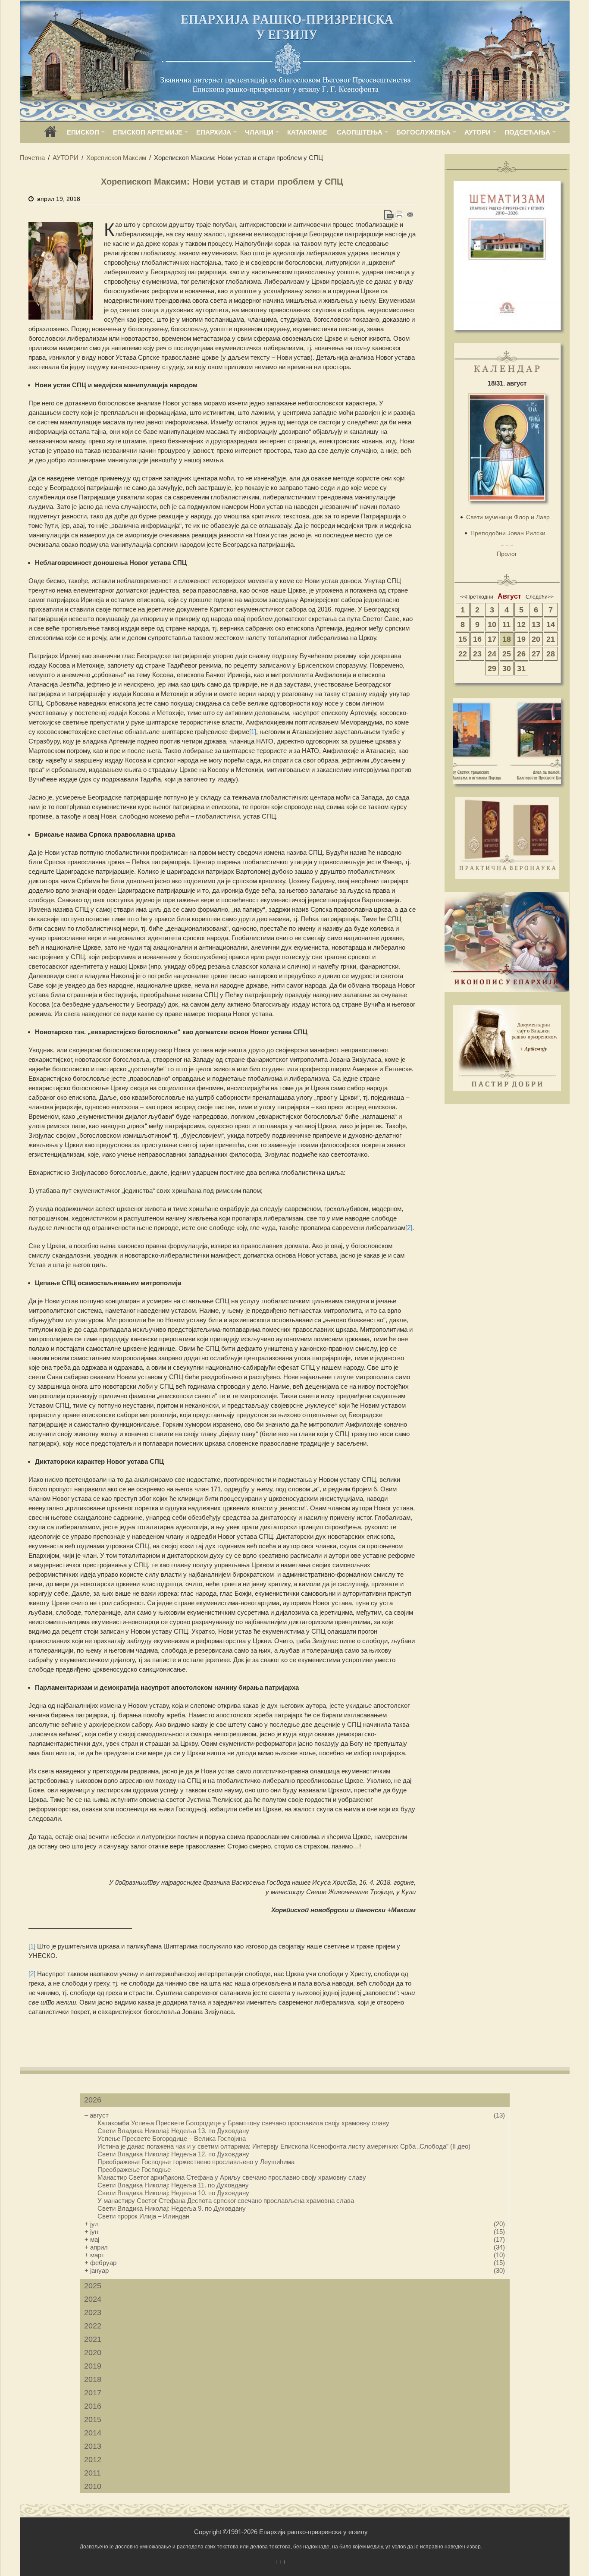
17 (492, 639)
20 (536, 639)
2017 (93, 2393)
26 (521, 654)
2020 (93, 2353)
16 (477, 639)
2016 (93, 2406)
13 (536, 624)
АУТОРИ (478, 132)
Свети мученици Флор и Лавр (508, 517)
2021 (93, 2339)
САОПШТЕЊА (360, 132)
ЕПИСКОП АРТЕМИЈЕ (148, 132)
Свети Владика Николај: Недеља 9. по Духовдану (172, 2208)
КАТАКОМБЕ (307, 132)
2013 (93, 2446)
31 (521, 668)
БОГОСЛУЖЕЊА (423, 132)
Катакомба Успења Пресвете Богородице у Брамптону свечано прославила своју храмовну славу (243, 2123)
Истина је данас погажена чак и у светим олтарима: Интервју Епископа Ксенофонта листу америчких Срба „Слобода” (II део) (284, 2146)
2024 (93, 2299)
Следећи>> (540, 597)
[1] (253, 732)
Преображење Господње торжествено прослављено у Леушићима (196, 2162)
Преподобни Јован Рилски (508, 533)
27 (536, 654)
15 (463, 639)
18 (507, 639)
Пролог (507, 554)
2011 (92, 2473)
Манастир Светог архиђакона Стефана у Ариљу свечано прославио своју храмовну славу (232, 2177)
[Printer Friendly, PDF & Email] (399, 215)
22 (463, 654)
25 (507, 654)
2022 (93, 2326)
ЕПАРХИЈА (214, 132)
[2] (409, 1228)
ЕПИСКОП (83, 132)
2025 (93, 2286)
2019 (93, 2366)
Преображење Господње (134, 2170)
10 (492, 624)
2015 (93, 2419)
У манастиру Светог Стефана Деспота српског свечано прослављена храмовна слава (226, 2201)
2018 (93, 2379)
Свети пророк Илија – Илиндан (143, 2216)
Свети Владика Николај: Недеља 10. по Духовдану (173, 2193)
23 (477, 654)
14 (551, 624)
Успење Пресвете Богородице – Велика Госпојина (172, 2138)
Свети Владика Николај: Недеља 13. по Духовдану (173, 2131)
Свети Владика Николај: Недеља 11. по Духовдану (173, 2185)
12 (521, 624)
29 (492, 668)
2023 (93, 2312)
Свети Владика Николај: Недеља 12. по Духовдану (173, 2154)
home (50, 134)
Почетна (32, 158)
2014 (93, 2433)
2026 (93, 2100)
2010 (93, 2486)
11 (506, 624)
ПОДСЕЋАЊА (527, 132)
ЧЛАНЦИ (259, 132)
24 (492, 654)
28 (551, 654)
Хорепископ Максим (116, 158)
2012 (93, 2460)
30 (507, 668)
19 (521, 639)
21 (551, 639)
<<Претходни (477, 597)
